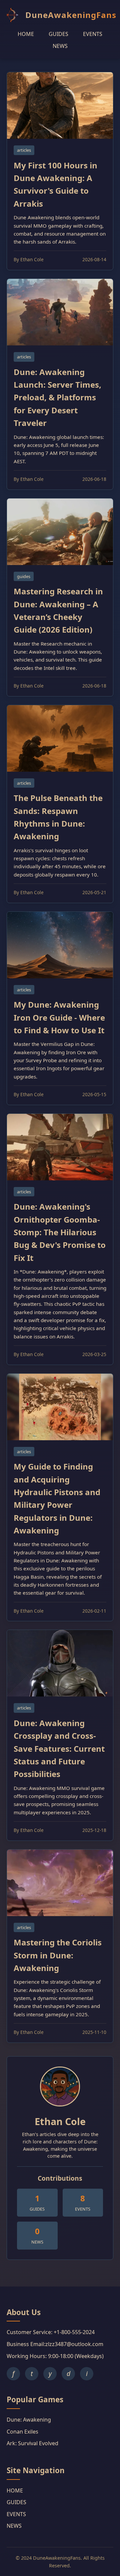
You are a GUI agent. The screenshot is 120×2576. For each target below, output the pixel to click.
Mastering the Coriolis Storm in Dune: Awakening (58, 1955)
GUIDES (58, 34)
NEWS (60, 46)
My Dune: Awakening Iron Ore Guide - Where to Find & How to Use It (59, 1017)
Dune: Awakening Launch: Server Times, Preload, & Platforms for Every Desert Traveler (57, 397)
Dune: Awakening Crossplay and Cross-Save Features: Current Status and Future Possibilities (59, 1749)
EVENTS (93, 34)
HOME (26, 34)
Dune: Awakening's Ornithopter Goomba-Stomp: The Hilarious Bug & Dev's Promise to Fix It (60, 1232)
